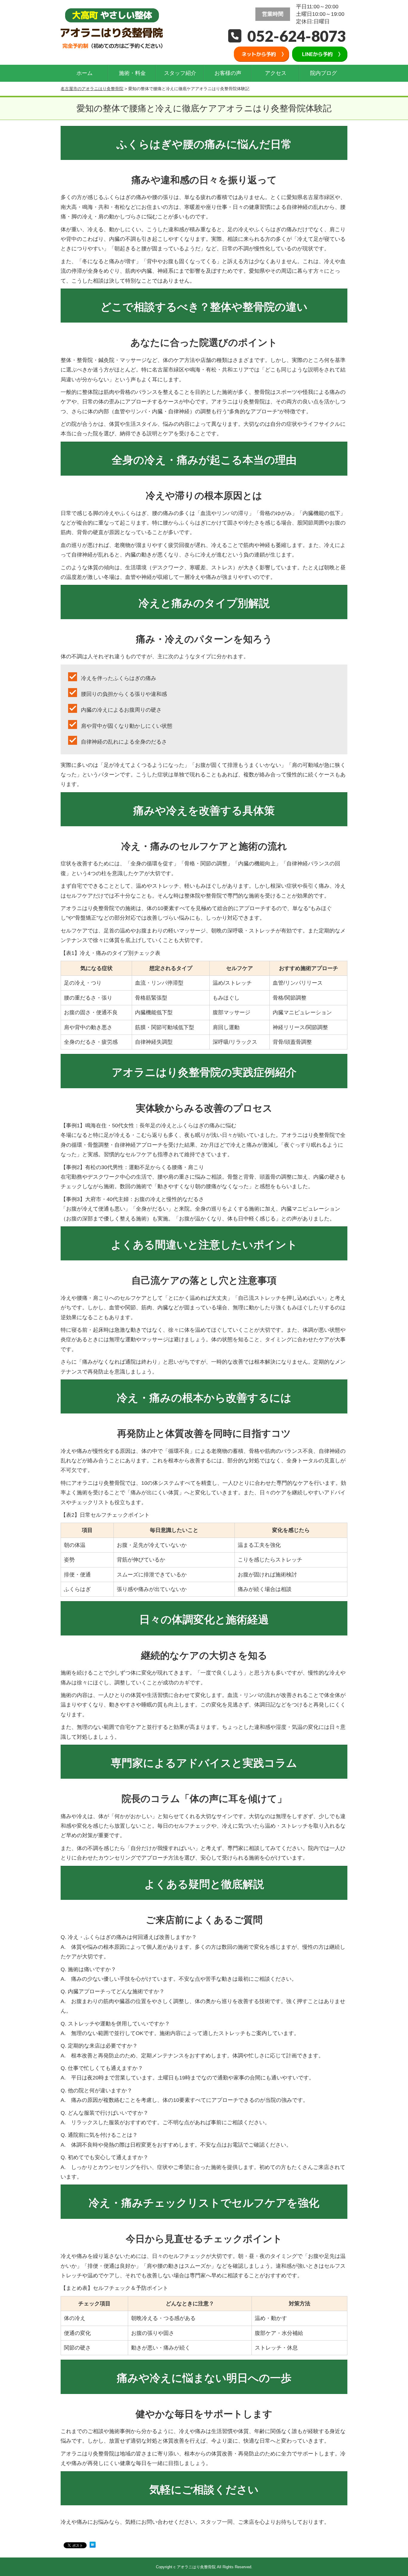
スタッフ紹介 (180, 73)
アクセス (276, 73)
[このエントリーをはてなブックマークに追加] (93, 2546)
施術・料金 (132, 73)
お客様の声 (228, 73)
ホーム (85, 73)
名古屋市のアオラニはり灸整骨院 (92, 89)
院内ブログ (323, 73)
